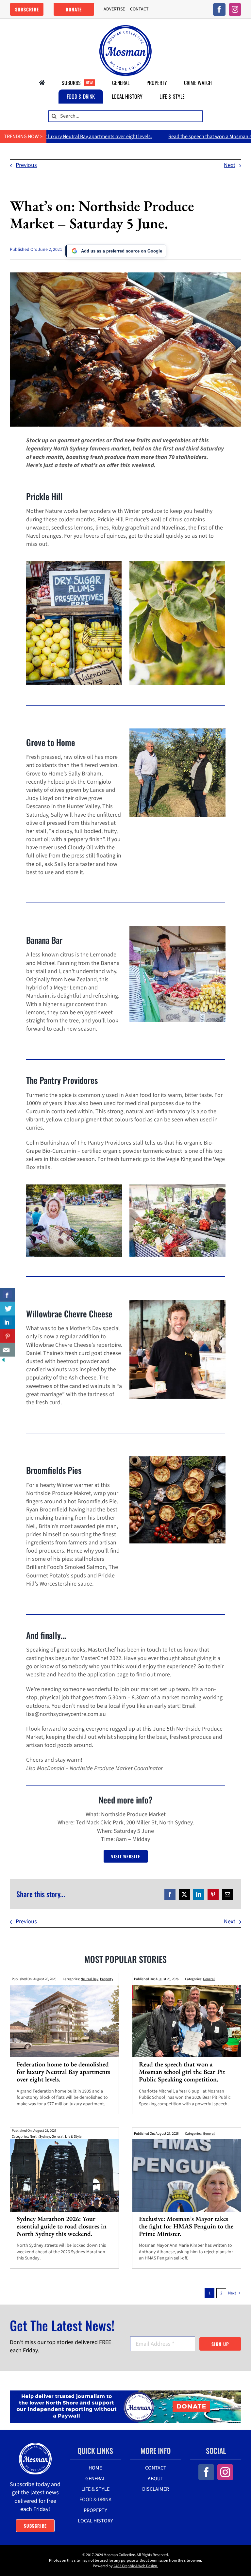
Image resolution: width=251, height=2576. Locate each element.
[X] (184, 1894)
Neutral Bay (90, 1979)
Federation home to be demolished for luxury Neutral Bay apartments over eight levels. (63, 2072)
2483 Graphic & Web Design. (136, 2566)
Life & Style (73, 2136)
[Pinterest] (213, 1894)
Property (107, 1979)
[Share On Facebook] (7, 1295)
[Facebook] (170, 1894)
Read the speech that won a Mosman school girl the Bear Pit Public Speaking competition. (182, 2072)
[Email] (227, 1894)
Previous (26, 165)
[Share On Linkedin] (7, 1322)
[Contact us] (7, 1350)
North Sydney (40, 2136)
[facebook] (219, 9)
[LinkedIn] (199, 1894)
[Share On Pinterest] (7, 1336)
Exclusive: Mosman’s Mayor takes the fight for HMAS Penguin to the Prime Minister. (186, 2226)
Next (230, 165)
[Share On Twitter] (7, 1309)
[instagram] (235, 9)
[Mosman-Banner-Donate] (125, 2393)
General (209, 1979)
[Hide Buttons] (3, 1361)
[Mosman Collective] (125, 28)
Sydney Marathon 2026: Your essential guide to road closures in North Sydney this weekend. (62, 2226)
